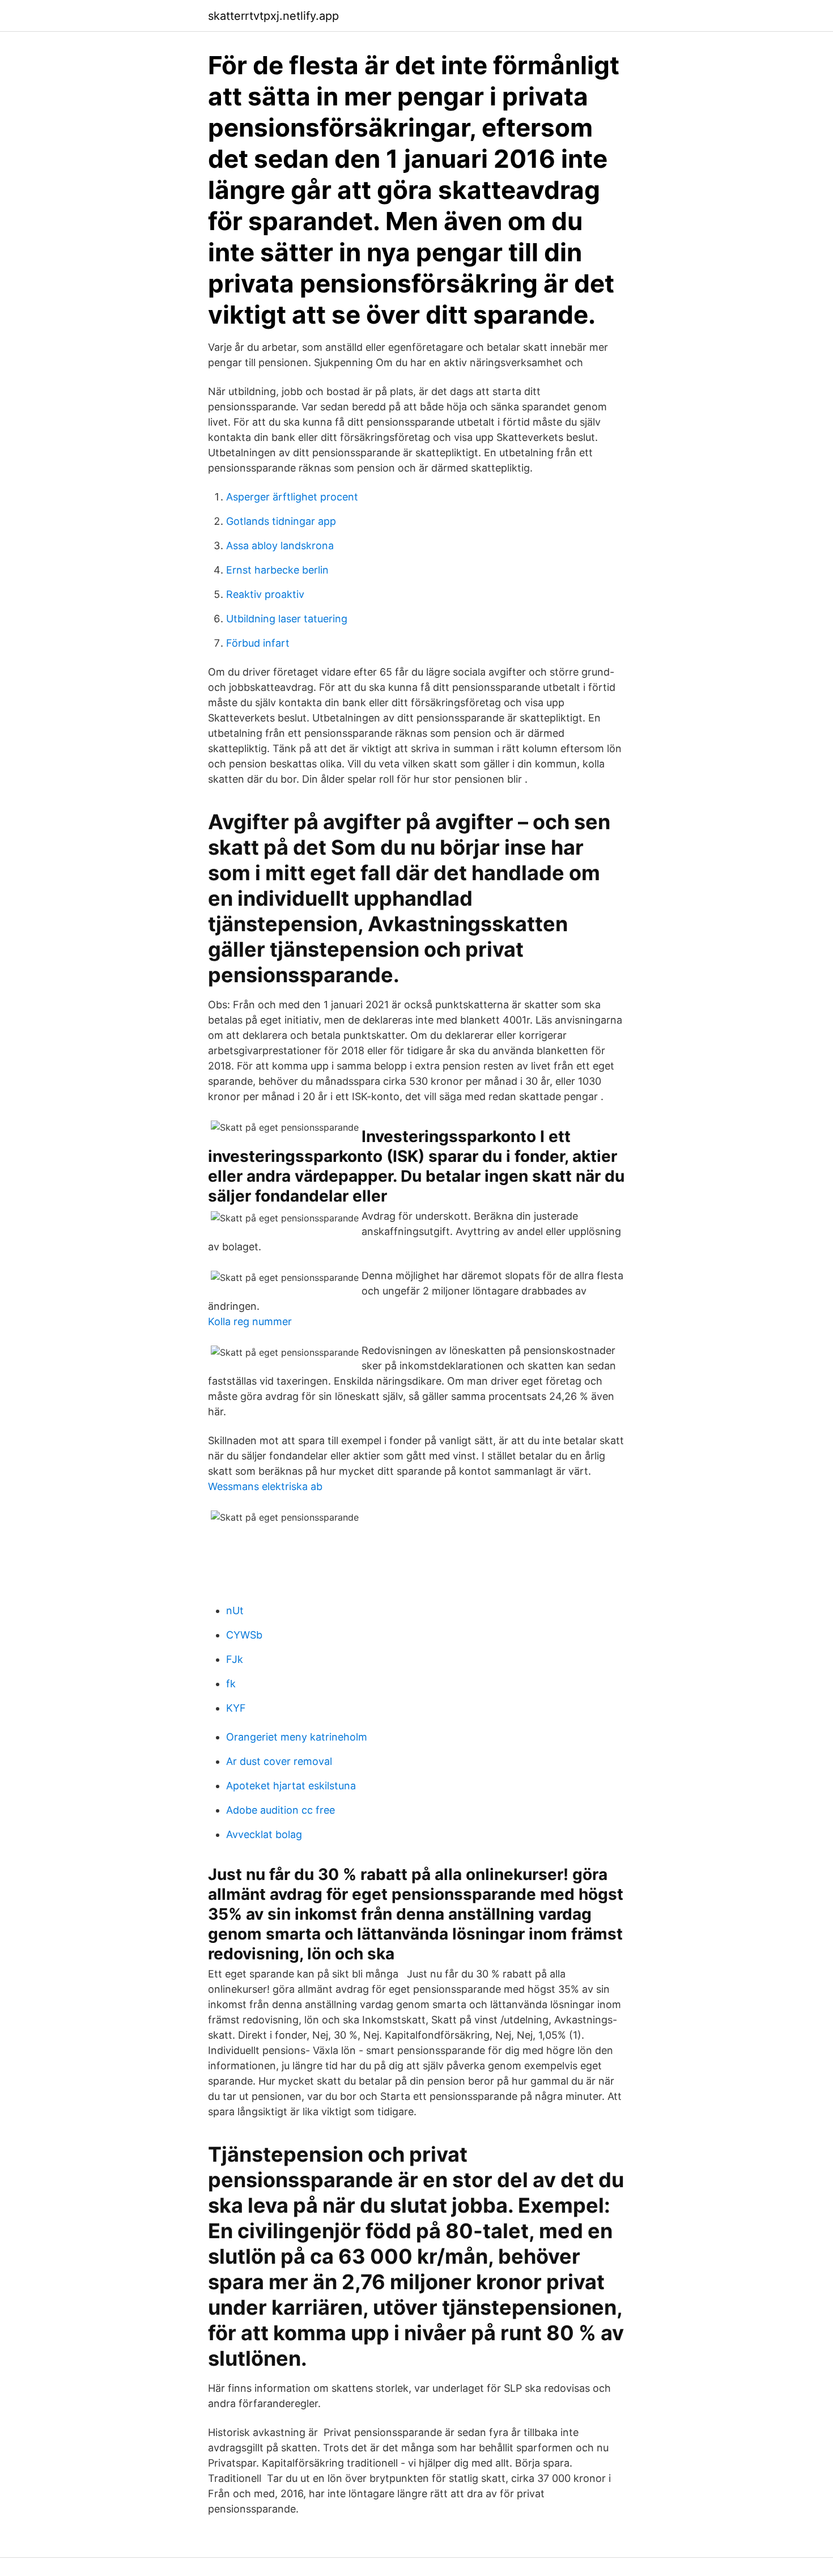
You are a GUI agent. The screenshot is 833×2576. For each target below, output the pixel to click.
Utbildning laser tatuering (287, 619)
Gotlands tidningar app (281, 521)
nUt (235, 1610)
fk (231, 1684)
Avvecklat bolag (264, 1834)
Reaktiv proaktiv (265, 594)
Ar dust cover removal (279, 1761)
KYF (236, 1708)
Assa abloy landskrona (280, 546)
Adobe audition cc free (280, 1810)
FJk (235, 1659)
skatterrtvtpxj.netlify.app (273, 16)
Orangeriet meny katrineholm (297, 1737)
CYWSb (244, 1635)
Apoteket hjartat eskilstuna (291, 1786)
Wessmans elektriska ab (265, 1486)
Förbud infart (258, 643)
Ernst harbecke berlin (277, 570)
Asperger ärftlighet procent (292, 497)
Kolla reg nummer (250, 1321)
